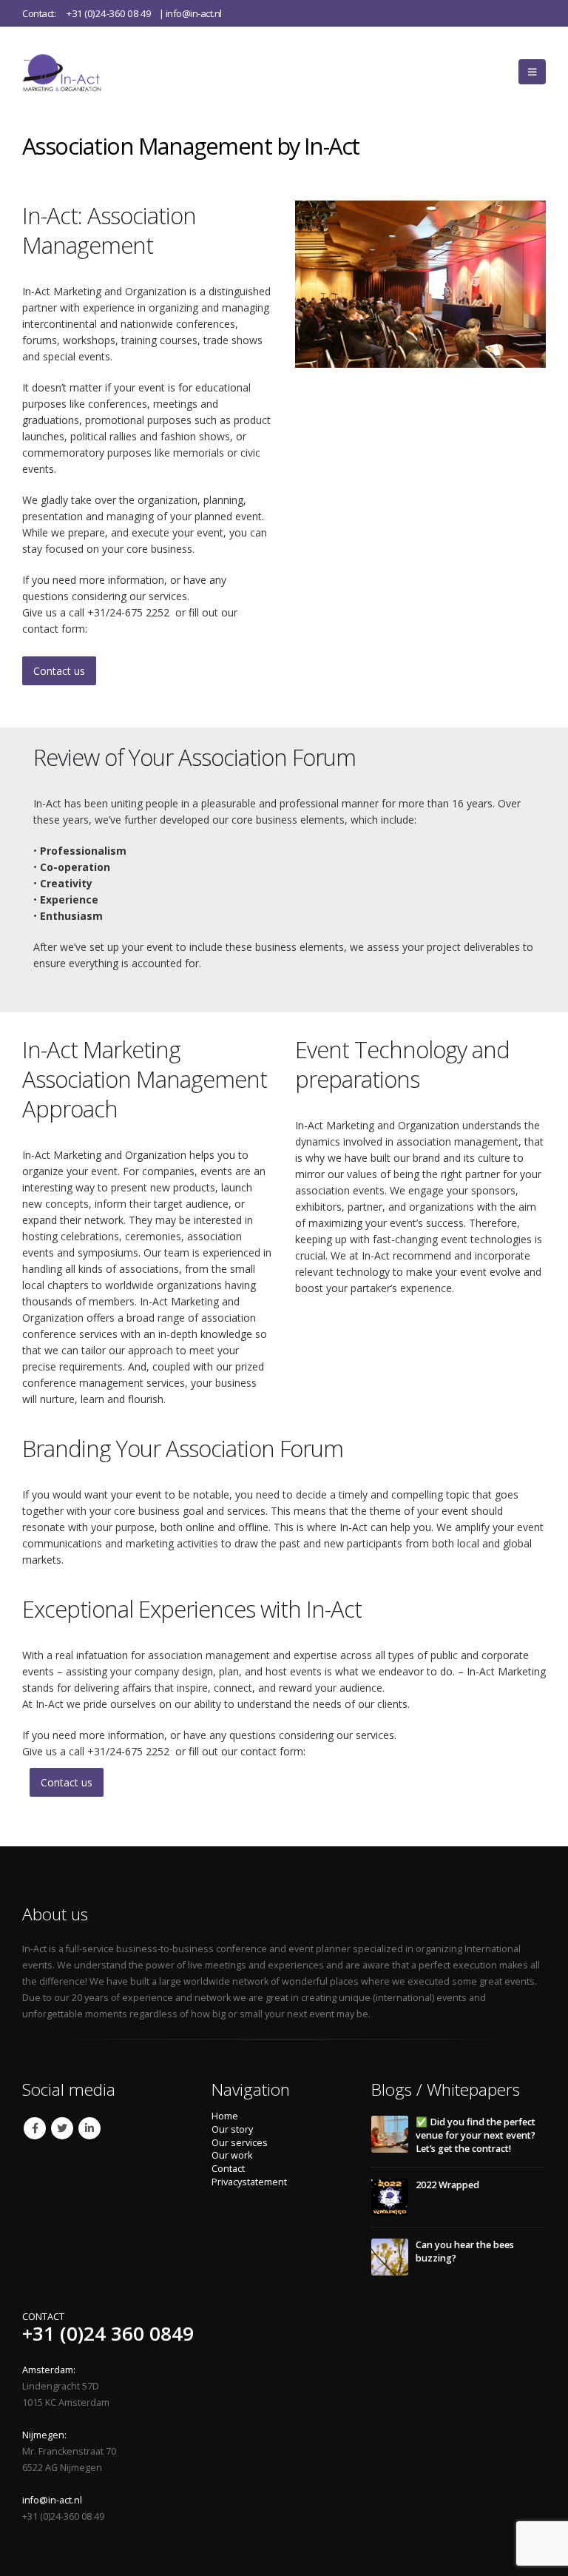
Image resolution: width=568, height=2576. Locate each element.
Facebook (35, 2128)
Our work (232, 2155)
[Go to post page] (390, 2134)
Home (225, 2116)
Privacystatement (249, 2182)
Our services (240, 2143)
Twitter (62, 2128)
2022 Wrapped (447, 2185)
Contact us (59, 671)
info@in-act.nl (194, 13)
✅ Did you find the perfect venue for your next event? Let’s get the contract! (476, 2135)
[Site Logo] (78, 72)
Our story (232, 2129)
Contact (228, 2169)
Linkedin (89, 2128)
